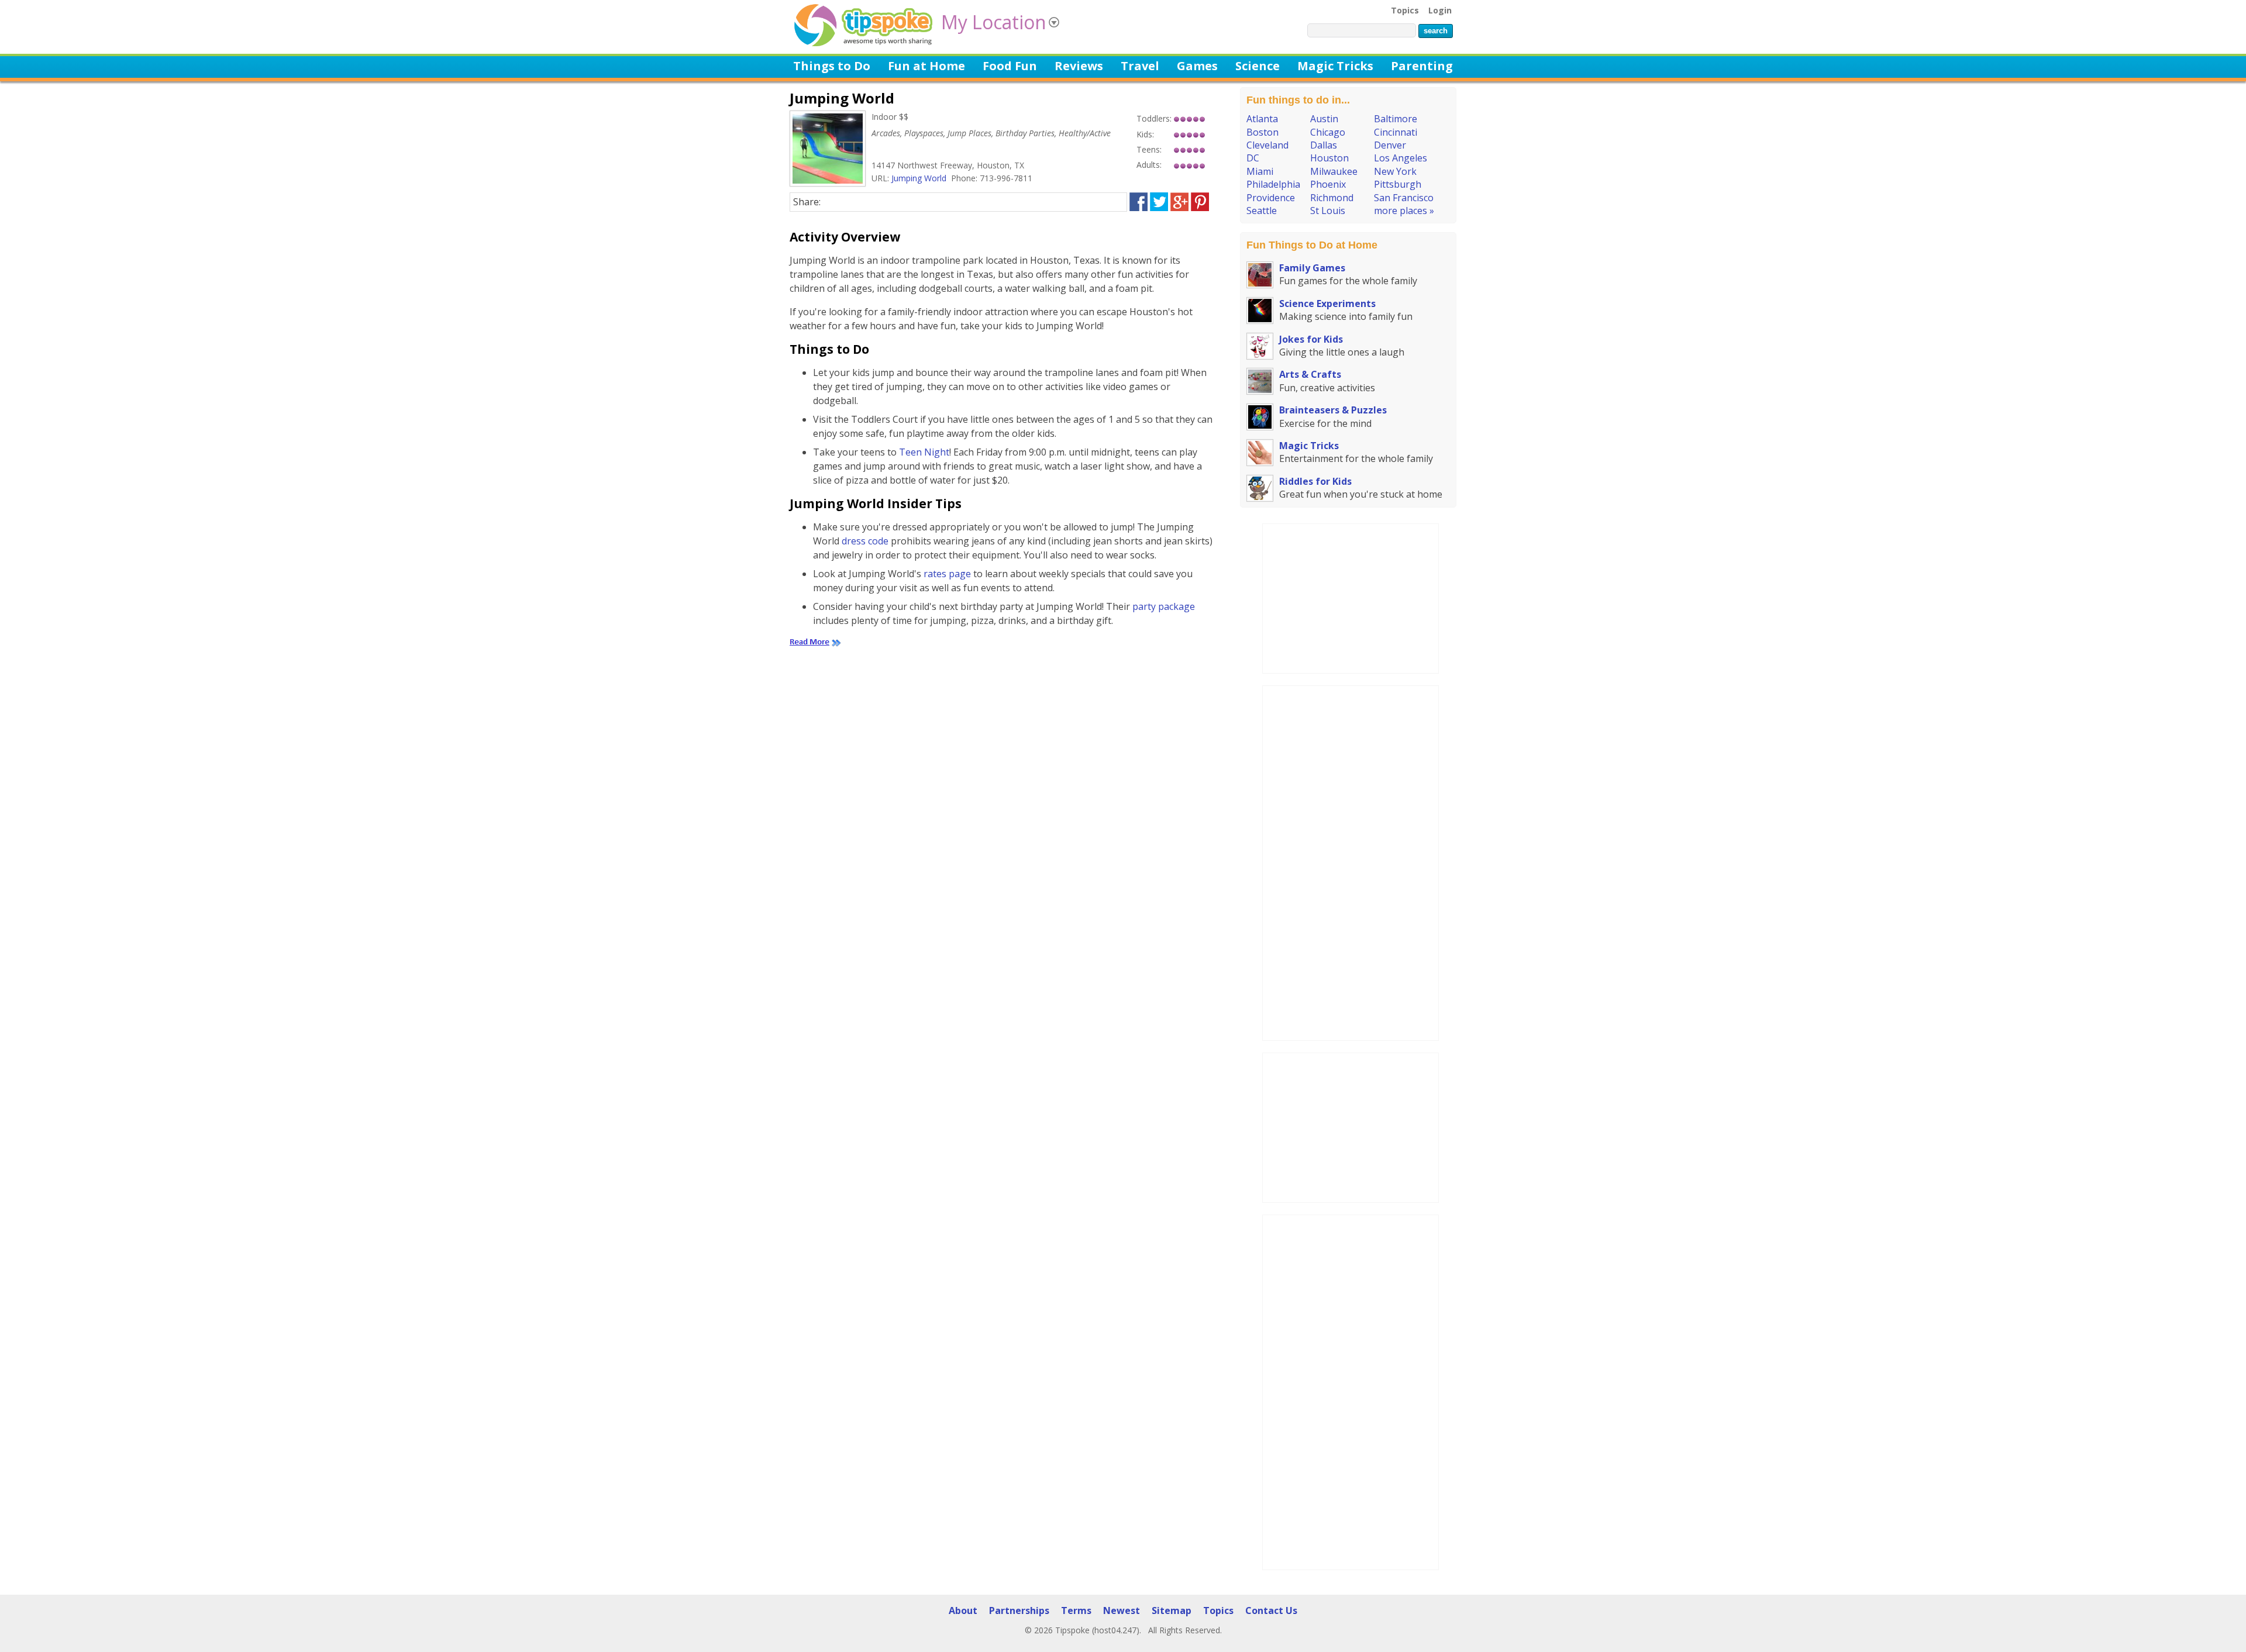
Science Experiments (1327, 304)
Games (1197, 66)
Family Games (1312, 268)
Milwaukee (1334, 171)
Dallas (1324, 145)
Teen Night (924, 452)
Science (1258, 66)
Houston (1329, 158)
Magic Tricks (1335, 66)
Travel (1140, 66)
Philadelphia (1273, 184)
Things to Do (832, 66)
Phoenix (1328, 184)
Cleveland (1267, 145)
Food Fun (1010, 66)
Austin (1324, 119)
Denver (1390, 145)
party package (1164, 606)
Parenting (1422, 66)
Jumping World (919, 178)
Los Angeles (1401, 158)
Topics (1405, 10)
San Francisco (1404, 198)
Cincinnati (1396, 132)
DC (1253, 158)
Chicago (1328, 132)
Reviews (1079, 66)
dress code (865, 541)
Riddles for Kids (1315, 481)
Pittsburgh (1398, 184)
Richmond (1332, 198)
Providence (1271, 198)
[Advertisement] (1351, 597)
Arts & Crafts (1310, 374)
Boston (1262, 132)
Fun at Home (926, 66)
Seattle (1262, 211)
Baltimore (1396, 119)
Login (1440, 10)
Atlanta (1262, 119)
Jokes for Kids (1311, 339)
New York (1395, 171)
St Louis (1328, 211)
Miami (1260, 171)
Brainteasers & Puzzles (1333, 410)
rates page (947, 574)
